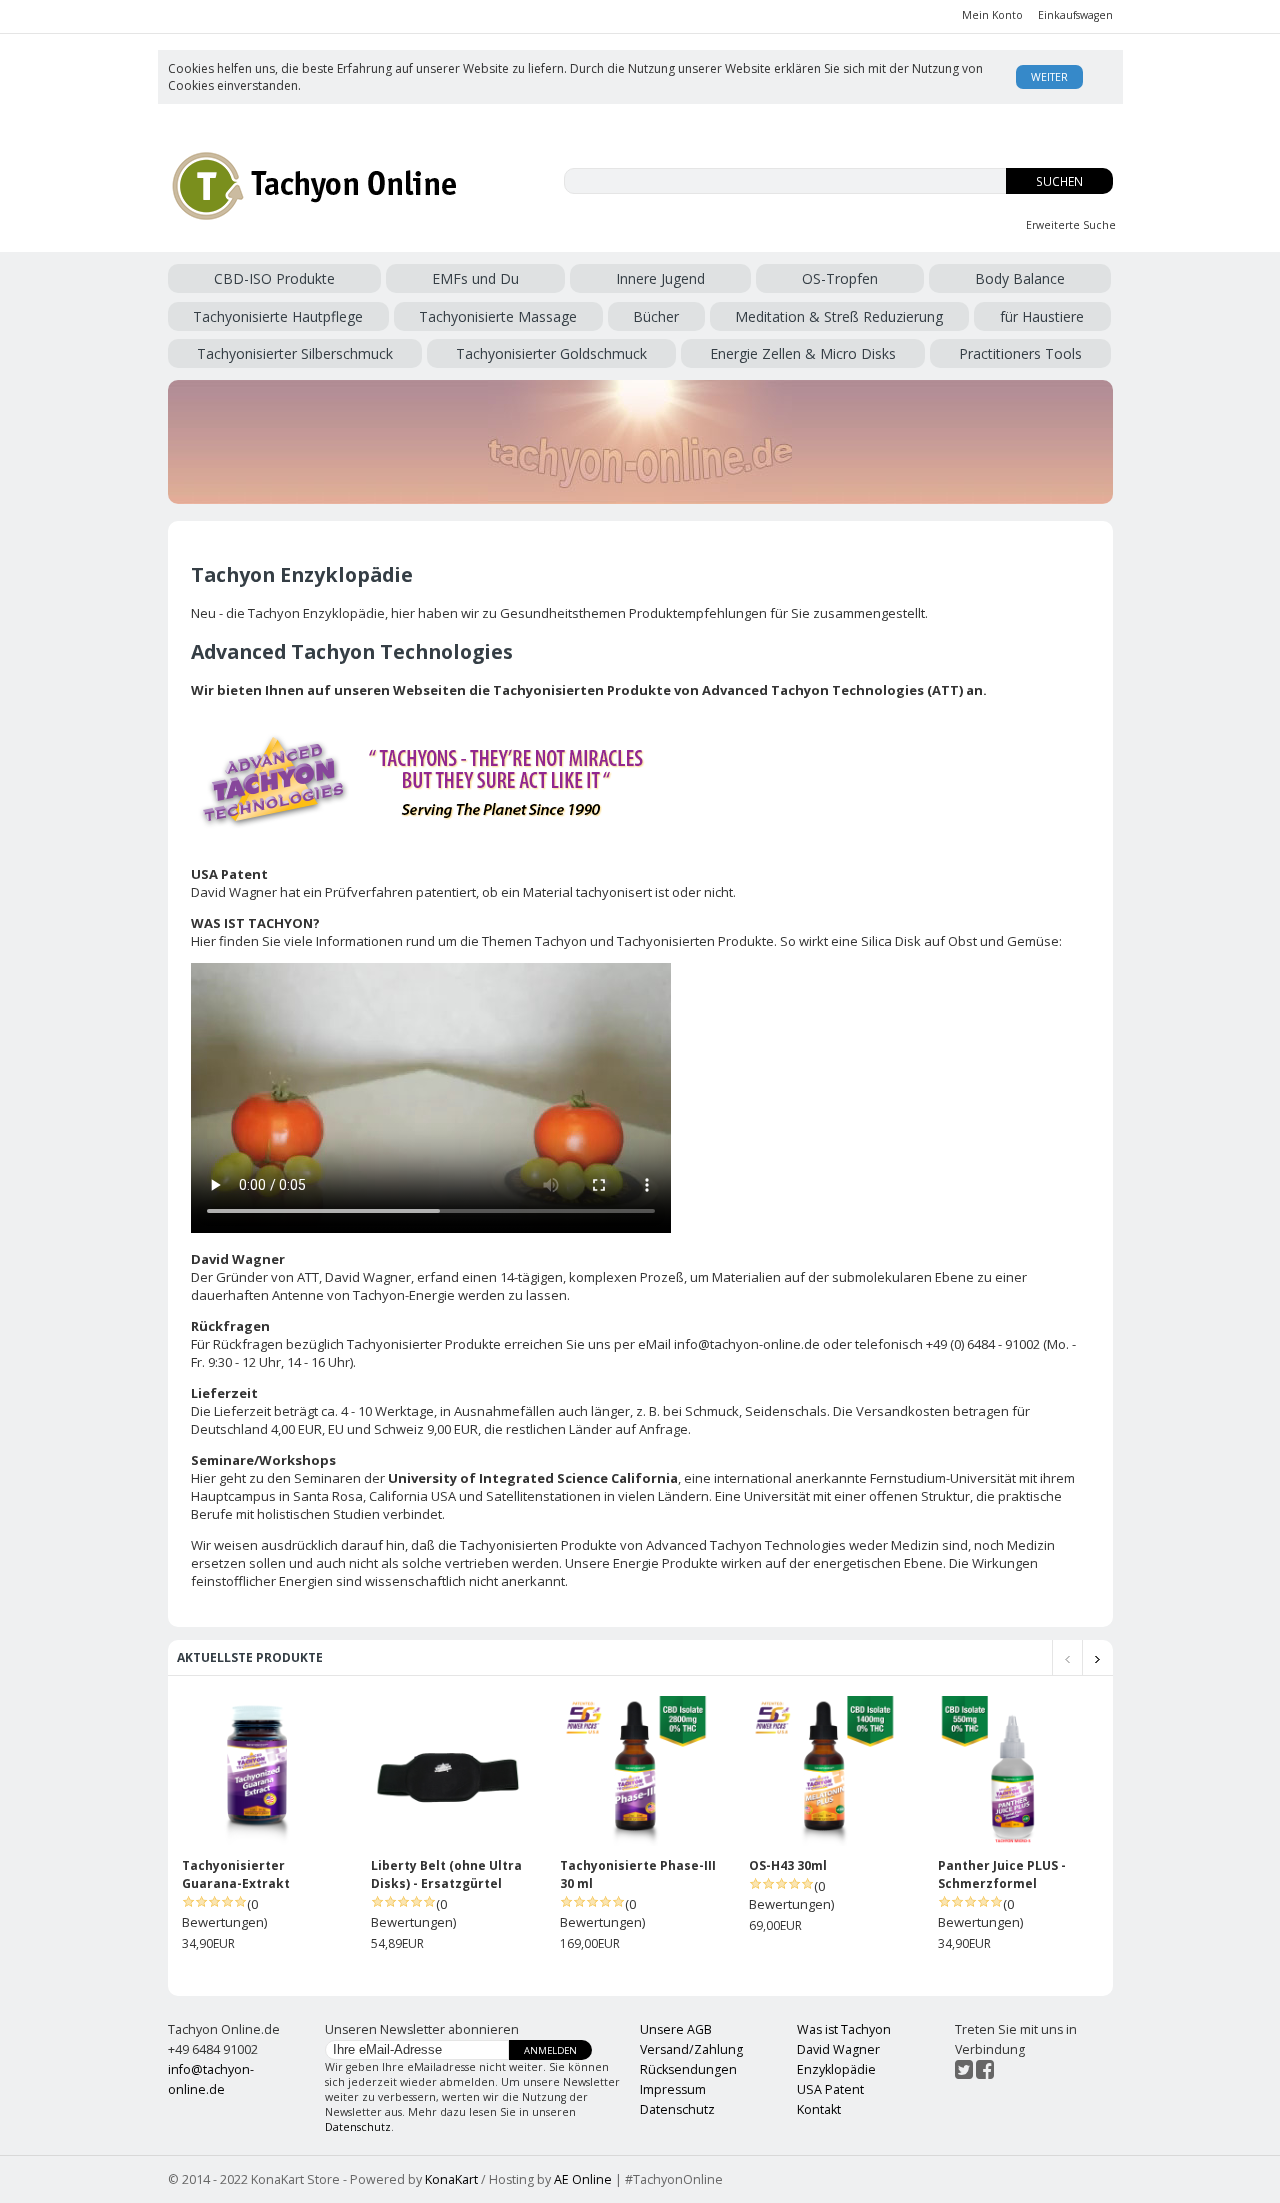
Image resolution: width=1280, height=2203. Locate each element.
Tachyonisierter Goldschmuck (551, 353)
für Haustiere (1042, 316)
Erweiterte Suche (1071, 225)
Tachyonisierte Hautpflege (278, 316)
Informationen (359, 941)
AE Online (583, 2179)
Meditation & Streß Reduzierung (839, 316)
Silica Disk (891, 941)
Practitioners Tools (1020, 353)
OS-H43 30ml (788, 1865)
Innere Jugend (660, 278)
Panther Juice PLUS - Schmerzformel (1002, 1874)
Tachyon (561, 941)
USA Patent (830, 2089)
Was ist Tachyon (844, 2029)
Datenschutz (358, 2127)
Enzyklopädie (836, 2069)
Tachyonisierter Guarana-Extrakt (236, 1874)
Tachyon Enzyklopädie (316, 613)
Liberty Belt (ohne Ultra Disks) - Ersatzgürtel (446, 1874)
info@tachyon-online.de (747, 1344)
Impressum (673, 2089)
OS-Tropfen (840, 278)
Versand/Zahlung (691, 2049)
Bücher (656, 316)
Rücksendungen (688, 2069)
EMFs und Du (475, 278)
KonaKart (451, 2179)
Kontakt (819, 2109)
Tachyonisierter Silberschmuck (295, 353)
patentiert (446, 892)
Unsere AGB (676, 2029)
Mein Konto (992, 15)
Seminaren (327, 1478)
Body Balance (1020, 278)
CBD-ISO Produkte (274, 278)
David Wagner (368, 1277)
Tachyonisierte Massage (498, 316)
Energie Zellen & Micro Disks (803, 353)
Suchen (1059, 181)
